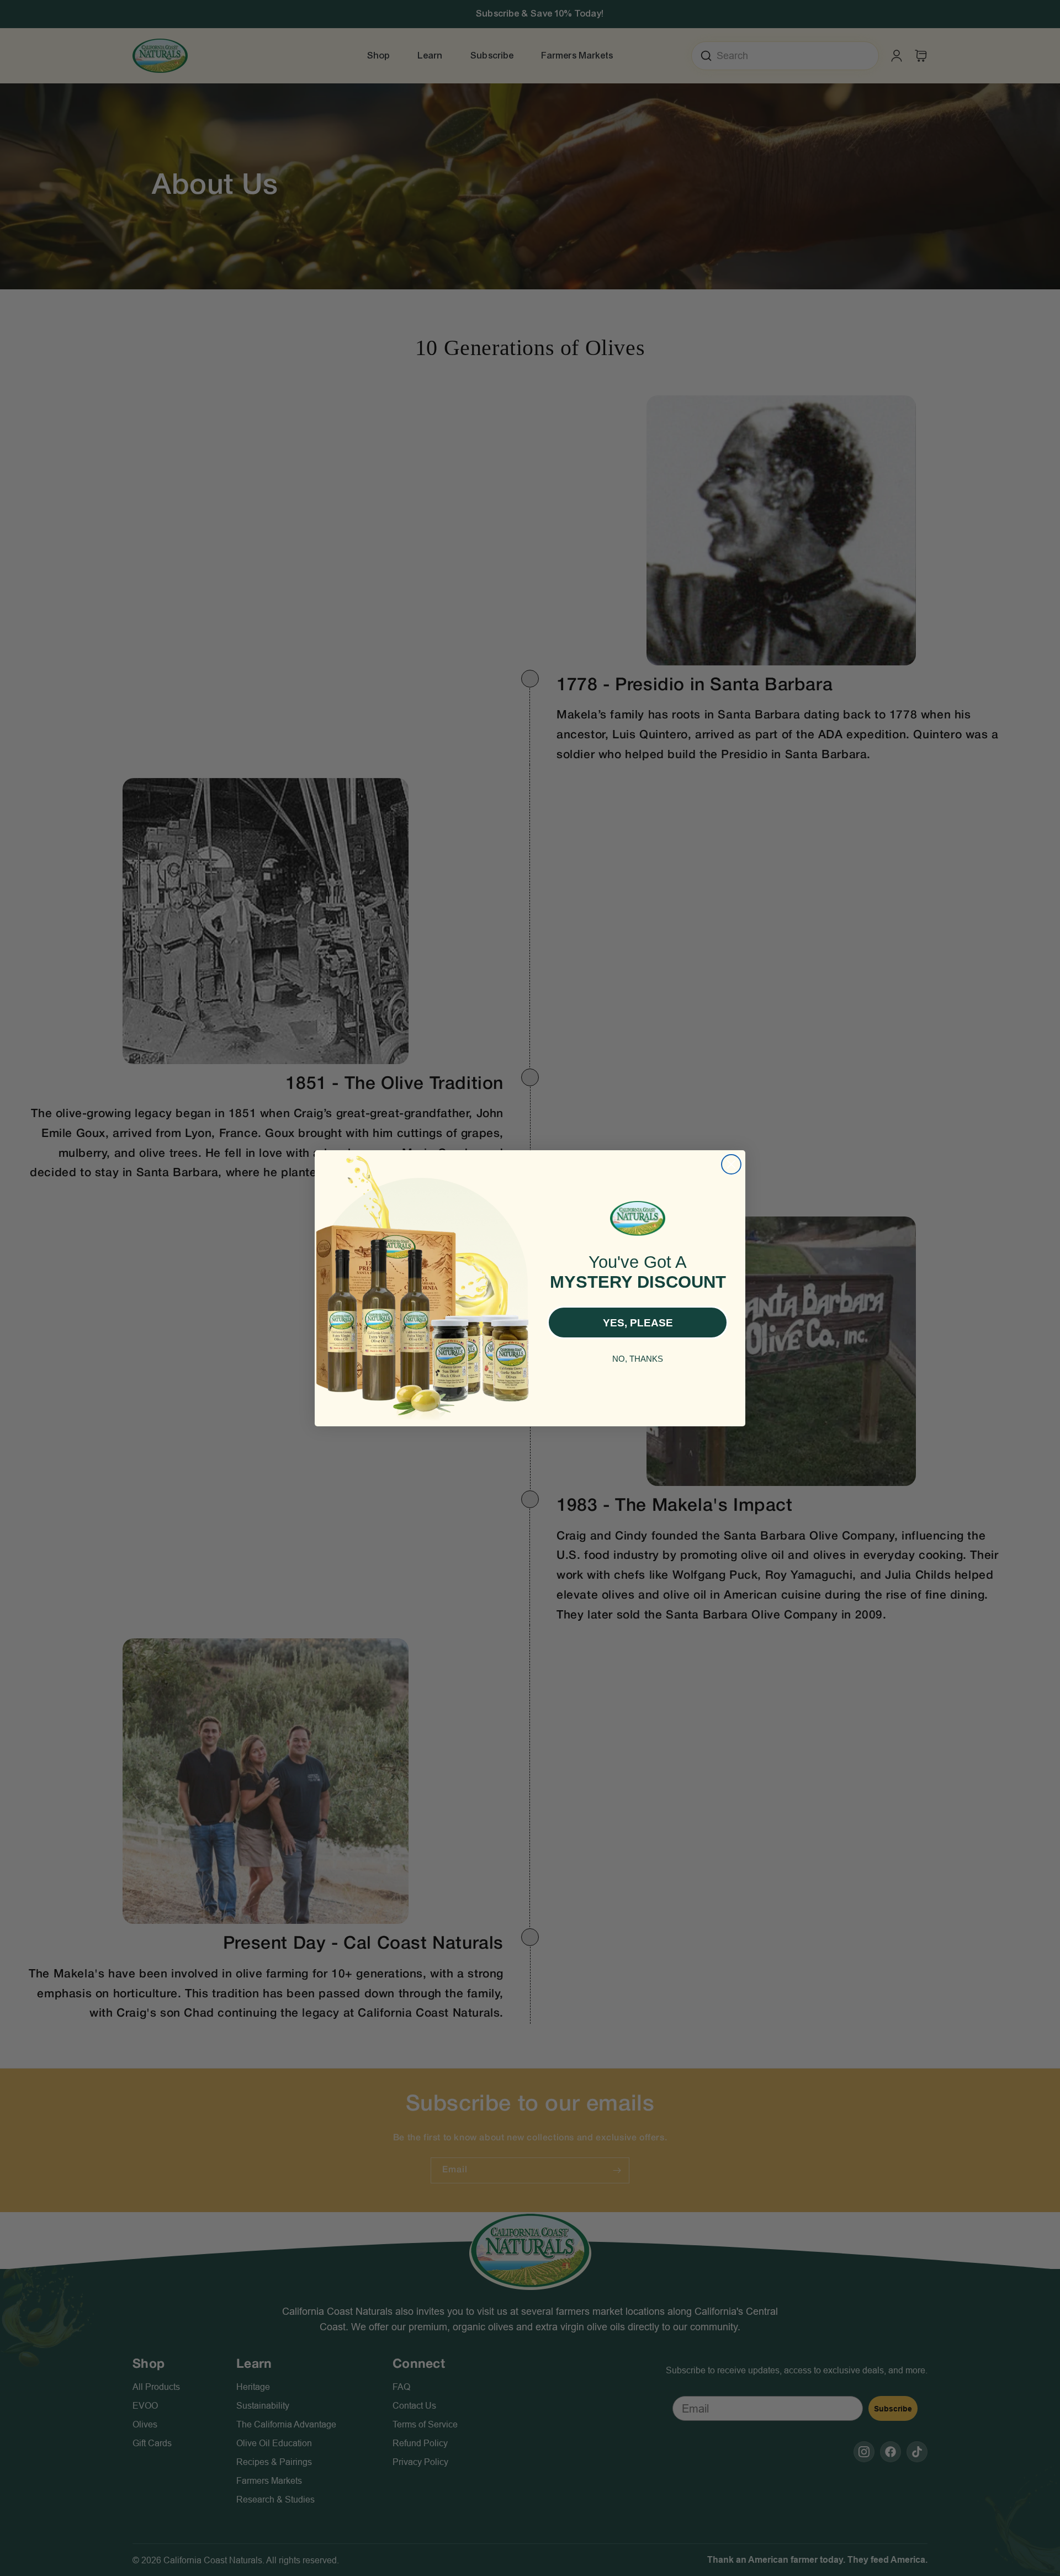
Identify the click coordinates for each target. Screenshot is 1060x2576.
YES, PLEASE (638, 1322)
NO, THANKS (638, 1358)
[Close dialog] (731, 1164)
